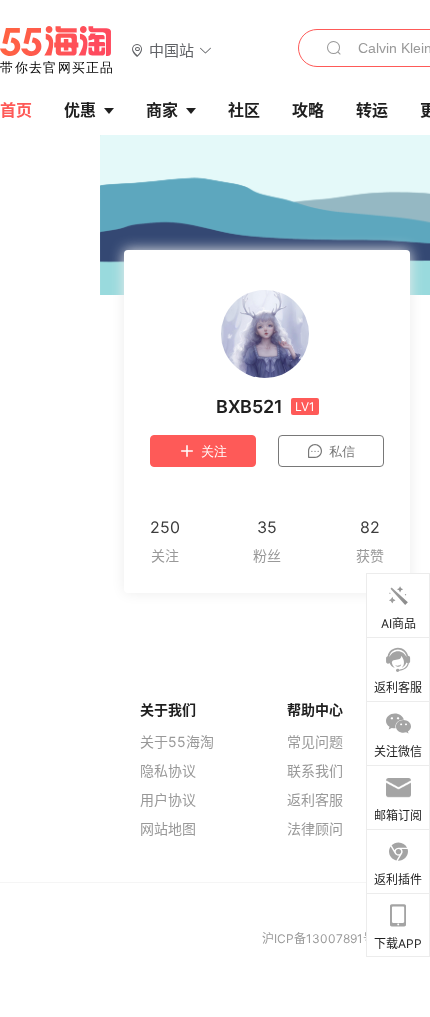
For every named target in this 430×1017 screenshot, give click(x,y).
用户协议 (168, 800)
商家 (162, 110)
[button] (171, 49)
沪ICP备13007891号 (320, 938)
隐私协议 (168, 771)
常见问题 (315, 742)
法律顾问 (315, 829)
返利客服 (315, 800)
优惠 (80, 110)
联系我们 (315, 771)
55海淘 (57, 50)
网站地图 (168, 829)
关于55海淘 (177, 742)
